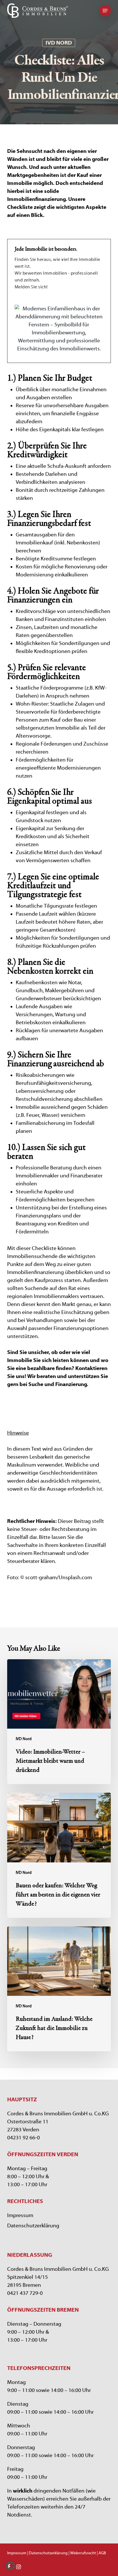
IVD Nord (59, 43)
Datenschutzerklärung (33, 2226)
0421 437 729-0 (25, 2293)
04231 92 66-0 (23, 2138)
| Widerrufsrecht (82, 2553)
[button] (105, 11)
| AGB (101, 2553)
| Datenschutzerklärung (47, 2553)
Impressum (20, 2215)
